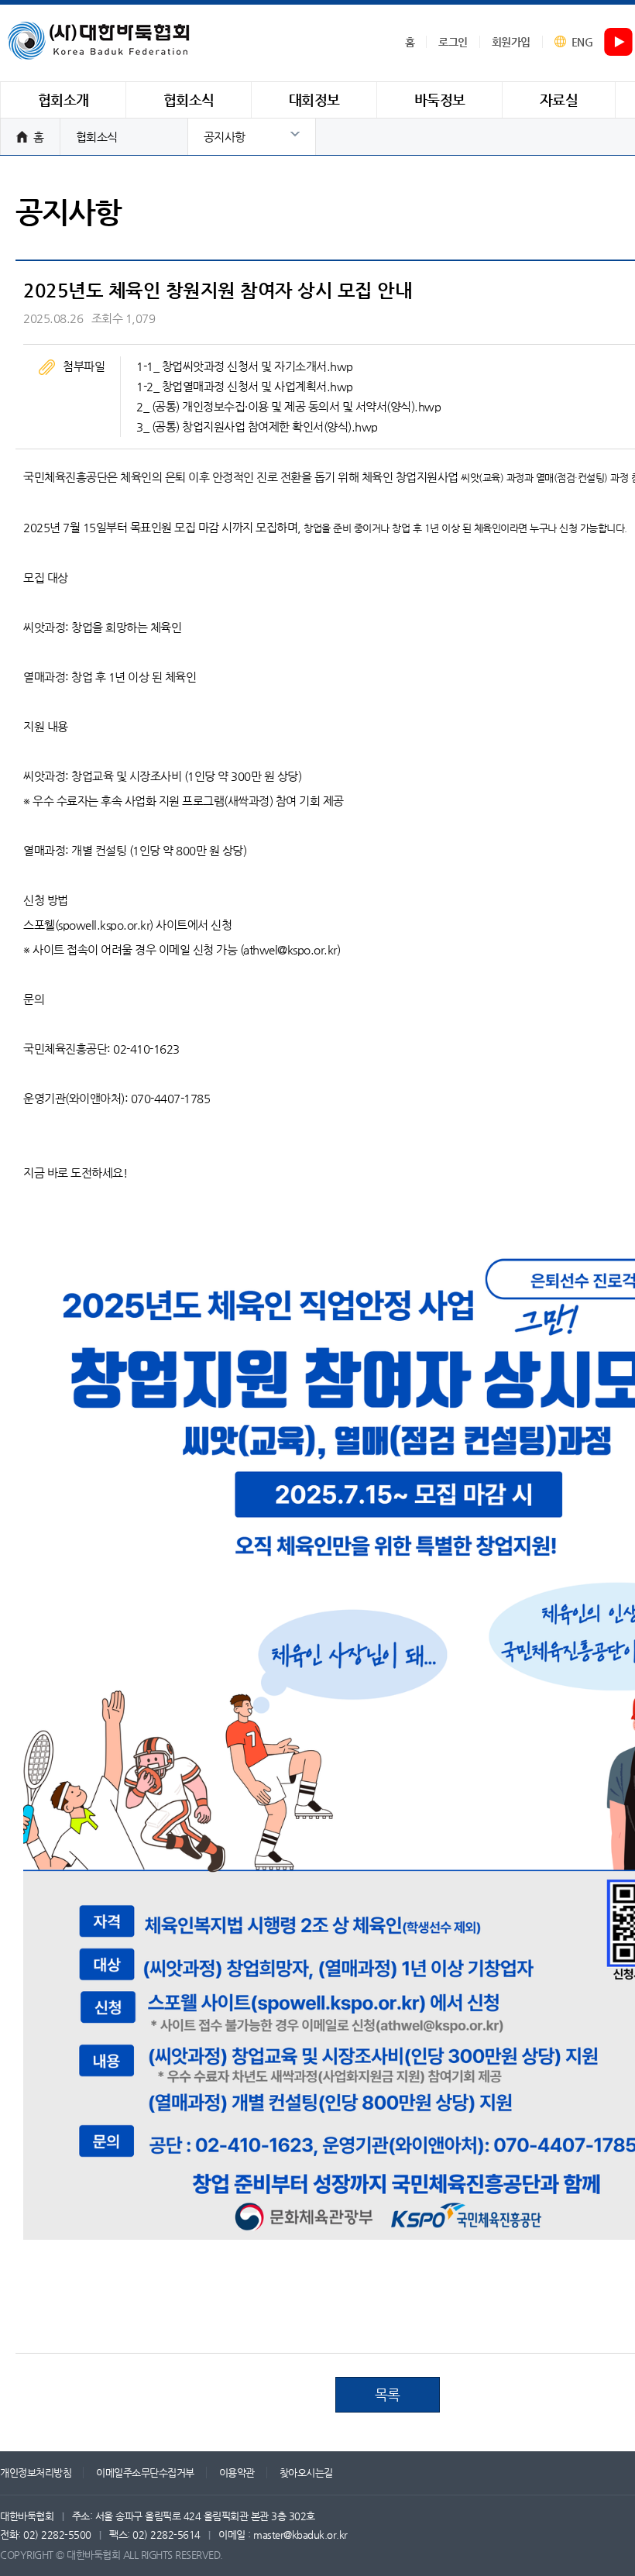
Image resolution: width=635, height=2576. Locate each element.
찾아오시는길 (306, 2473)
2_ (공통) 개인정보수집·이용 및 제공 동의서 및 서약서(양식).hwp (288, 406)
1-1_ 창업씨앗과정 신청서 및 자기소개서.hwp (245, 366)
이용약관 (237, 2473)
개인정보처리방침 (36, 2473)
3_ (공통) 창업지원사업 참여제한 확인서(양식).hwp (257, 426)
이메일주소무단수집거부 (145, 2473)
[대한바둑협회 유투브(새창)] (619, 43)
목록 (388, 2394)
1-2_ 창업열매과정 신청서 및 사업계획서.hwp (245, 386)
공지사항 (225, 137)
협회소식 (97, 137)
